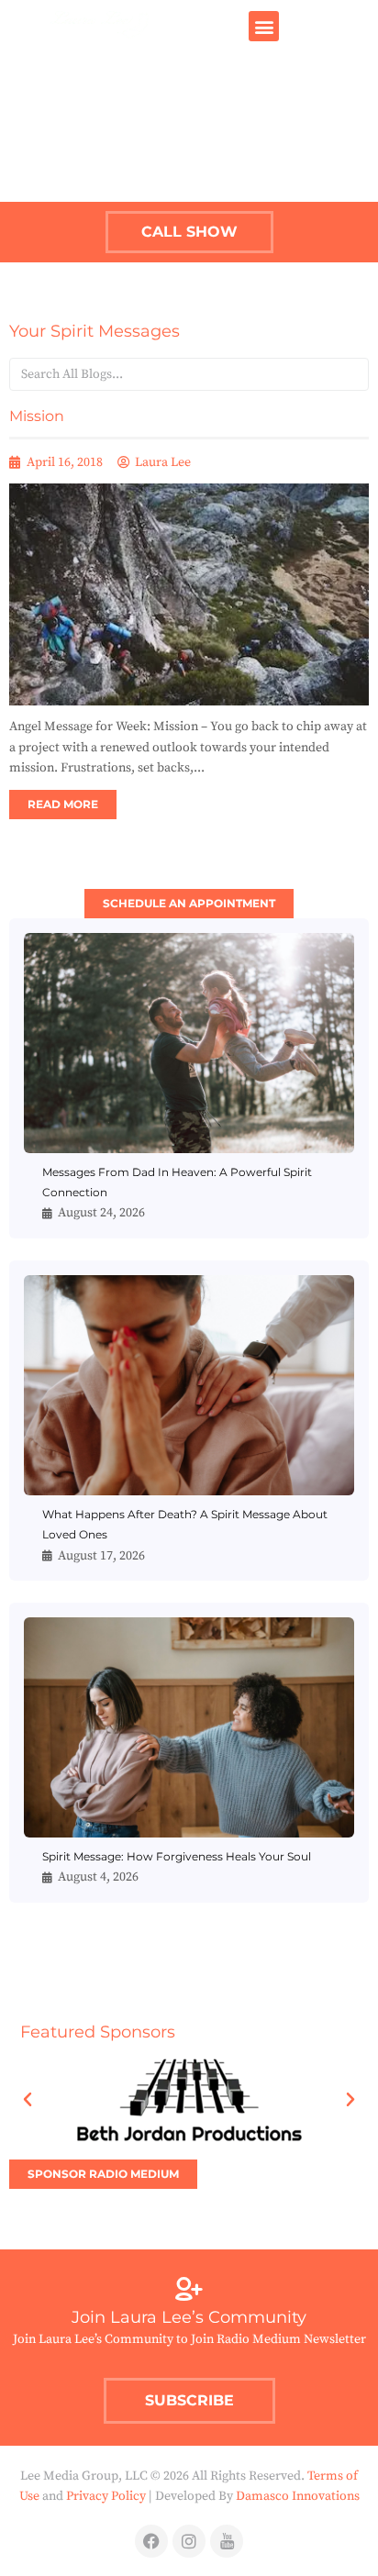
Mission (37, 416)
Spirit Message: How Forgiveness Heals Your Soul (177, 1856)
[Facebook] (151, 2541)
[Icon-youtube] (227, 2541)
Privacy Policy (106, 2496)
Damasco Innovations (298, 2496)
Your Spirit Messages (94, 331)
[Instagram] (189, 2541)
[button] (264, 26)
